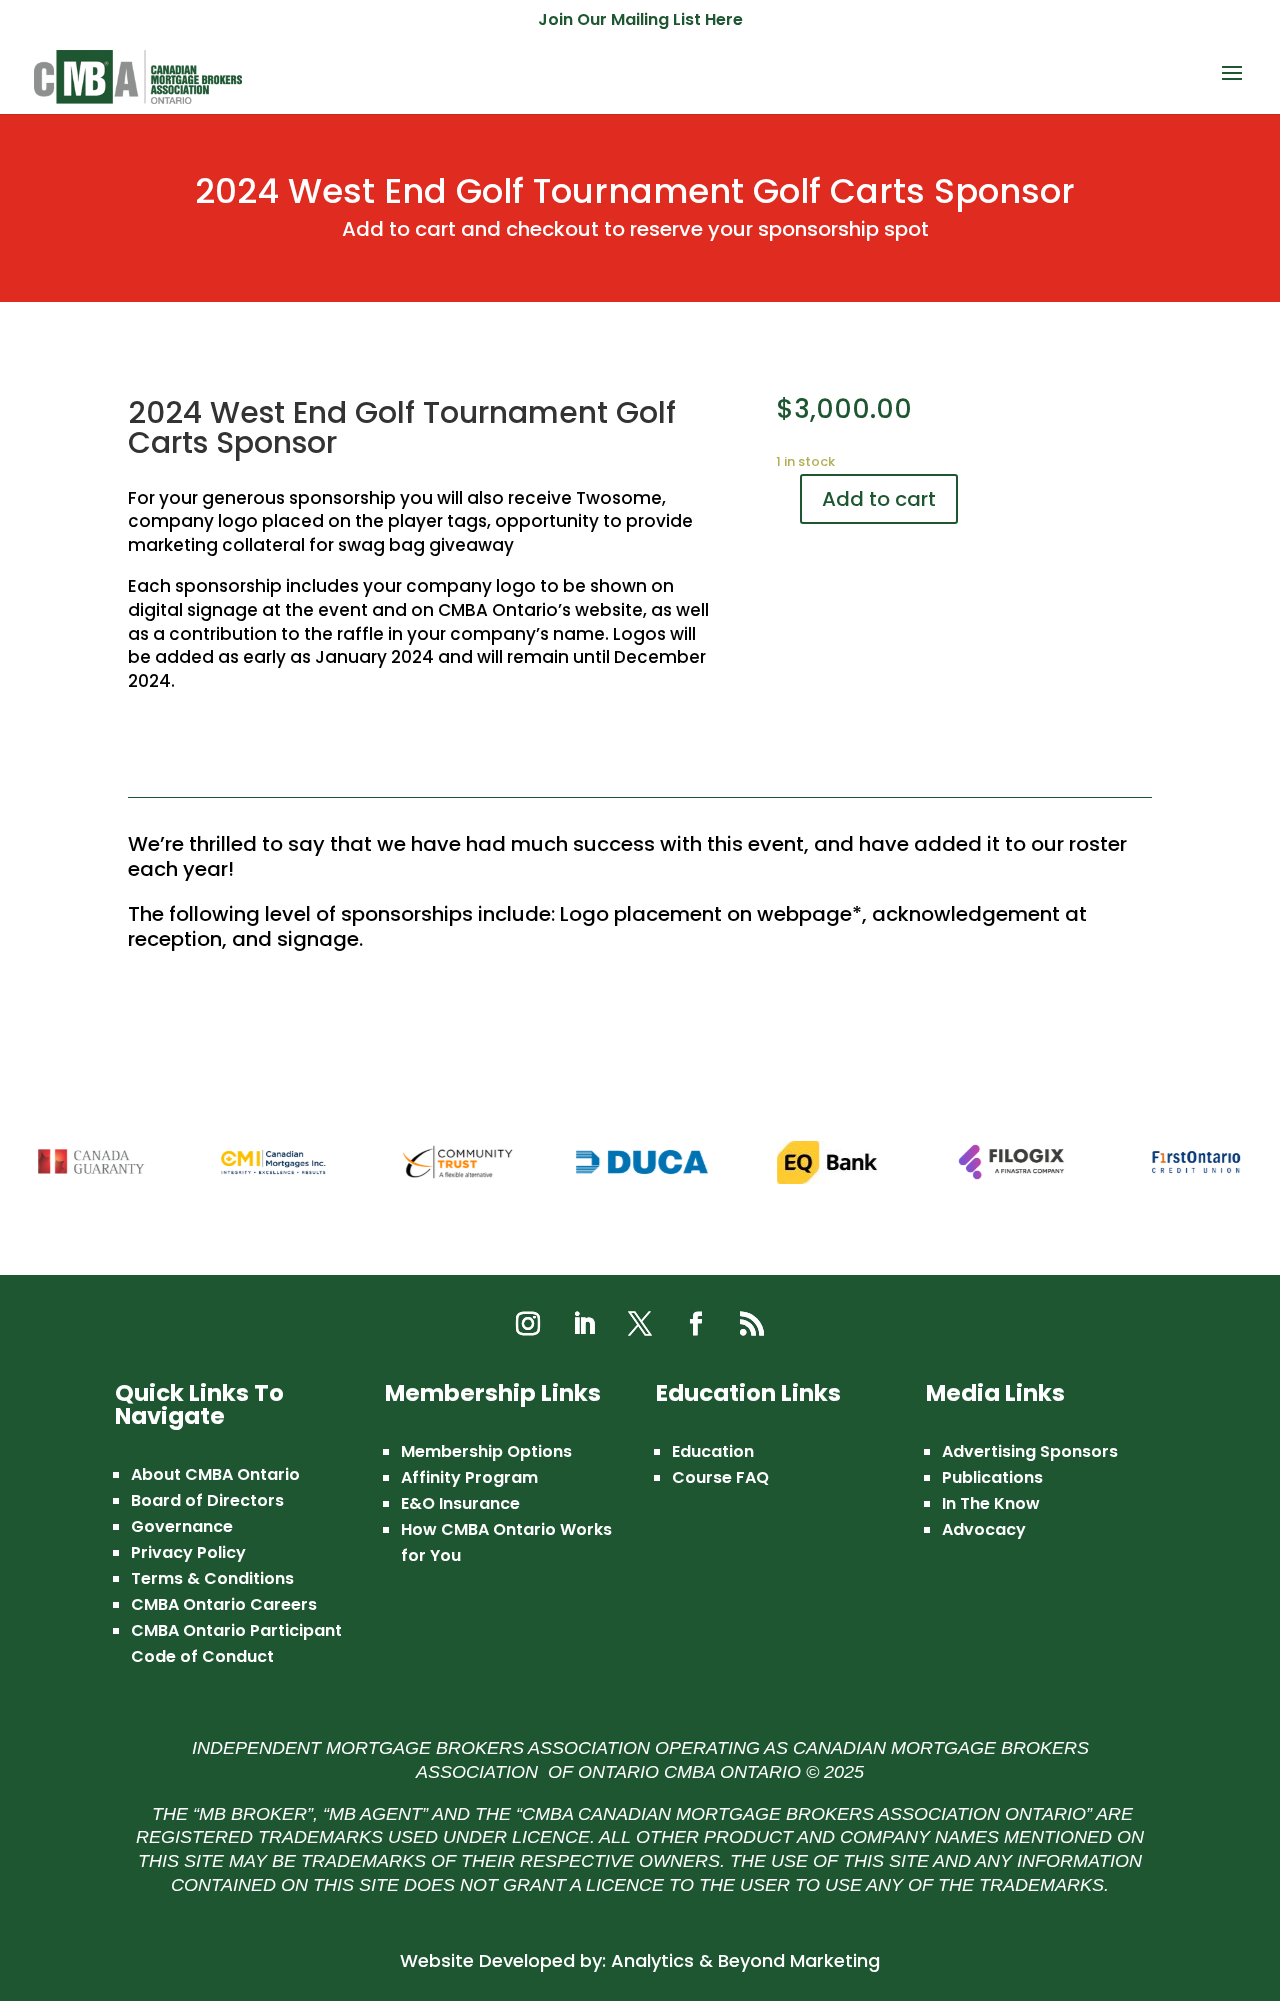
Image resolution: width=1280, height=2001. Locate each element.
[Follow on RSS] (752, 1324)
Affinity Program (469, 1477)
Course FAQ (720, 1477)
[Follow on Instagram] (528, 1324)
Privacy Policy (188, 1552)
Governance (182, 1526)
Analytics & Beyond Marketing (745, 1960)
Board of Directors (207, 1500)
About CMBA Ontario (215, 1474)
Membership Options (486, 1451)
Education (713, 1451)
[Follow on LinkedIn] (584, 1324)
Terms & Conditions (212, 1578)
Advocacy (984, 1529)
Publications (992, 1477)
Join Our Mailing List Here (640, 21)
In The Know (991, 1503)
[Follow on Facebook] (696, 1324)
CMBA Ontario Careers (224, 1604)
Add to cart (879, 499)
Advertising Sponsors (1030, 1451)
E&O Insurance (460, 1503)
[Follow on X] (640, 1324)
